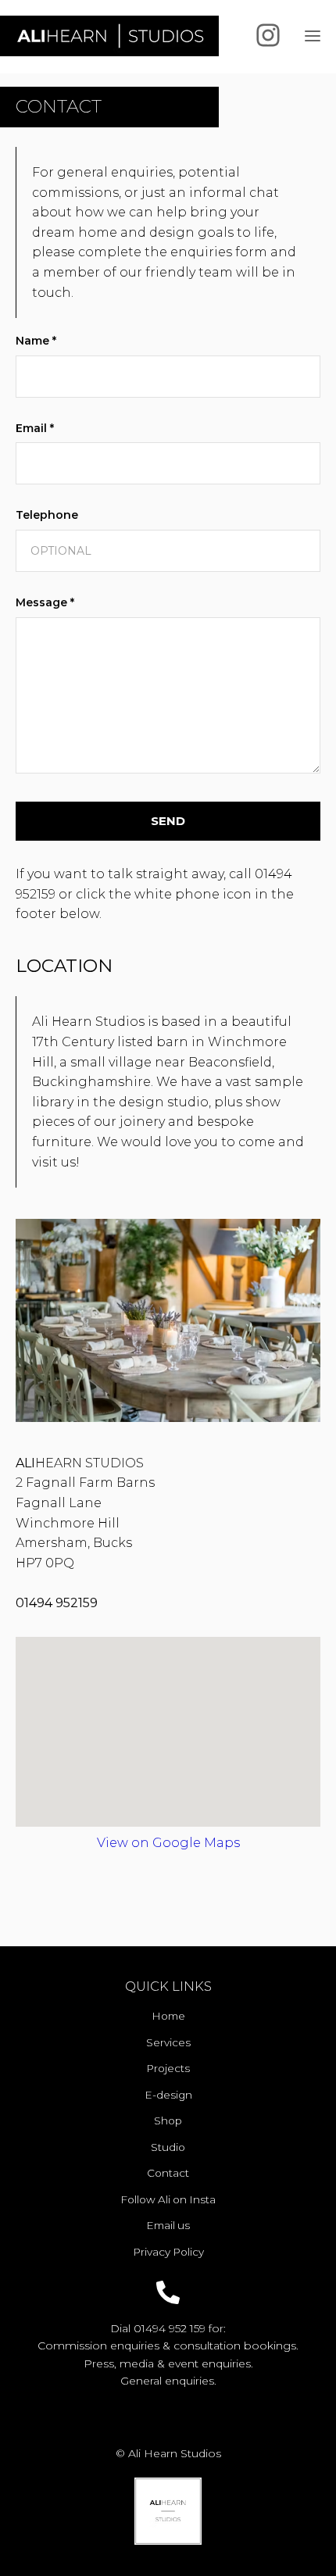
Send (168, 821)
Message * (45, 602)
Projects (168, 2068)
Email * (35, 428)
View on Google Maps (168, 1843)
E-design (168, 2095)
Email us (168, 2225)
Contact (168, 2173)
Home (168, 2016)
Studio (168, 2147)
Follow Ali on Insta (168, 2199)
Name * (36, 341)
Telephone (47, 515)
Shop (168, 2120)
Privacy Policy (168, 2252)
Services (168, 2042)
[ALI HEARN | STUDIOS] (109, 36)
